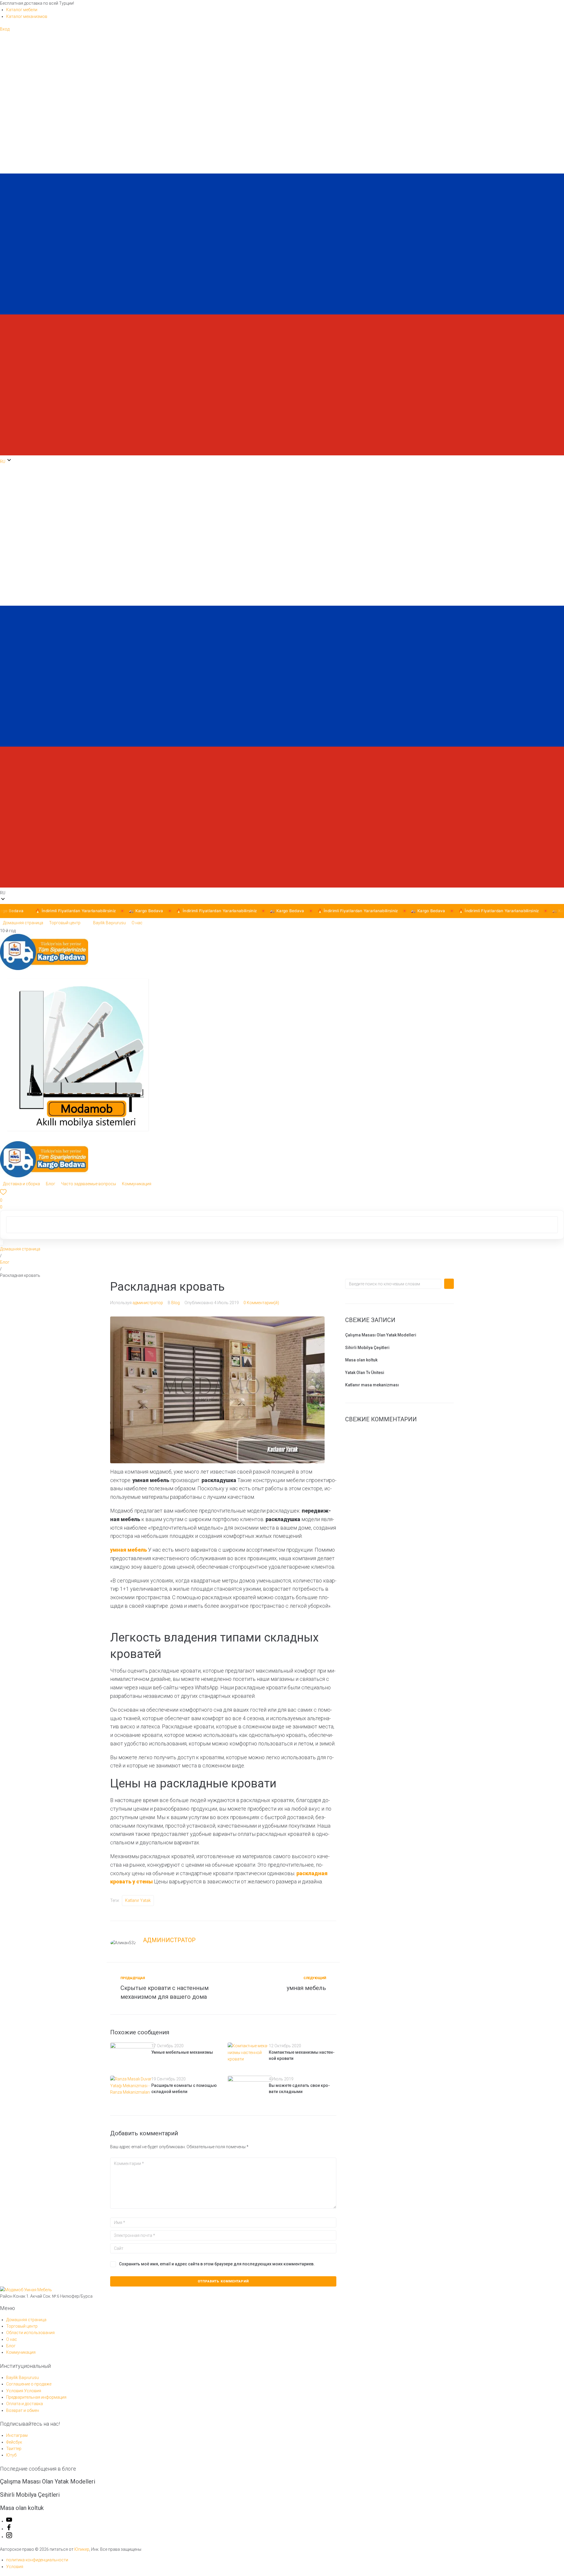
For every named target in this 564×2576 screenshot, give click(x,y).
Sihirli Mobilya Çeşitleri (367, 1348)
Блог (5, 1262)
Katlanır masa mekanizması (372, 1385)
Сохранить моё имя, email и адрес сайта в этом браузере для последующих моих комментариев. (217, 2264)
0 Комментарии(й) (261, 1303)
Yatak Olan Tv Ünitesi (365, 1373)
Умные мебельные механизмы (182, 2052)
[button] (282, 680)
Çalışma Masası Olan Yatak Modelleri (381, 1335)
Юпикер (82, 2549)
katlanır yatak (138, 1900)
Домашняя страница (20, 1249)
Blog (176, 1303)
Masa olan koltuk (361, 1360)
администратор (148, 1303)
